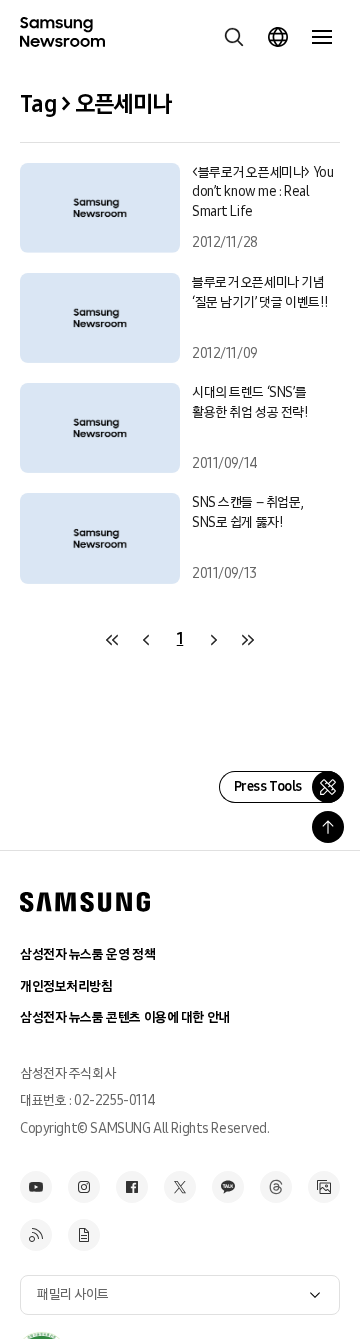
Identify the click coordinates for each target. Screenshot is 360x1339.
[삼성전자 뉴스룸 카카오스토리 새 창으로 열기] (228, 1187)
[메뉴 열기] (322, 37)
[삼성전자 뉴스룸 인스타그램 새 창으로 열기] (84, 1187)
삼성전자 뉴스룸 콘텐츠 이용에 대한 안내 (125, 1017)
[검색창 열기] (234, 37)
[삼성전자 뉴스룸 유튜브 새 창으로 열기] (36, 1187)
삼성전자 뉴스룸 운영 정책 (87, 954)
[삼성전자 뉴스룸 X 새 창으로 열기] (180, 1187)
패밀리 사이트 (73, 1294)
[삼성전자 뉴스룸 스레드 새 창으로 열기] (276, 1187)
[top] (328, 827)
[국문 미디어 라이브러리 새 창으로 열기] (324, 1187)
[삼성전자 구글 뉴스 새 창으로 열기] (84, 1235)
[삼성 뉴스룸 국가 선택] (278, 37)
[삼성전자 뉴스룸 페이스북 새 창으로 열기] (132, 1187)
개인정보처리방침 (66, 986)
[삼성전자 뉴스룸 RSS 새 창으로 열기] (36, 1235)
